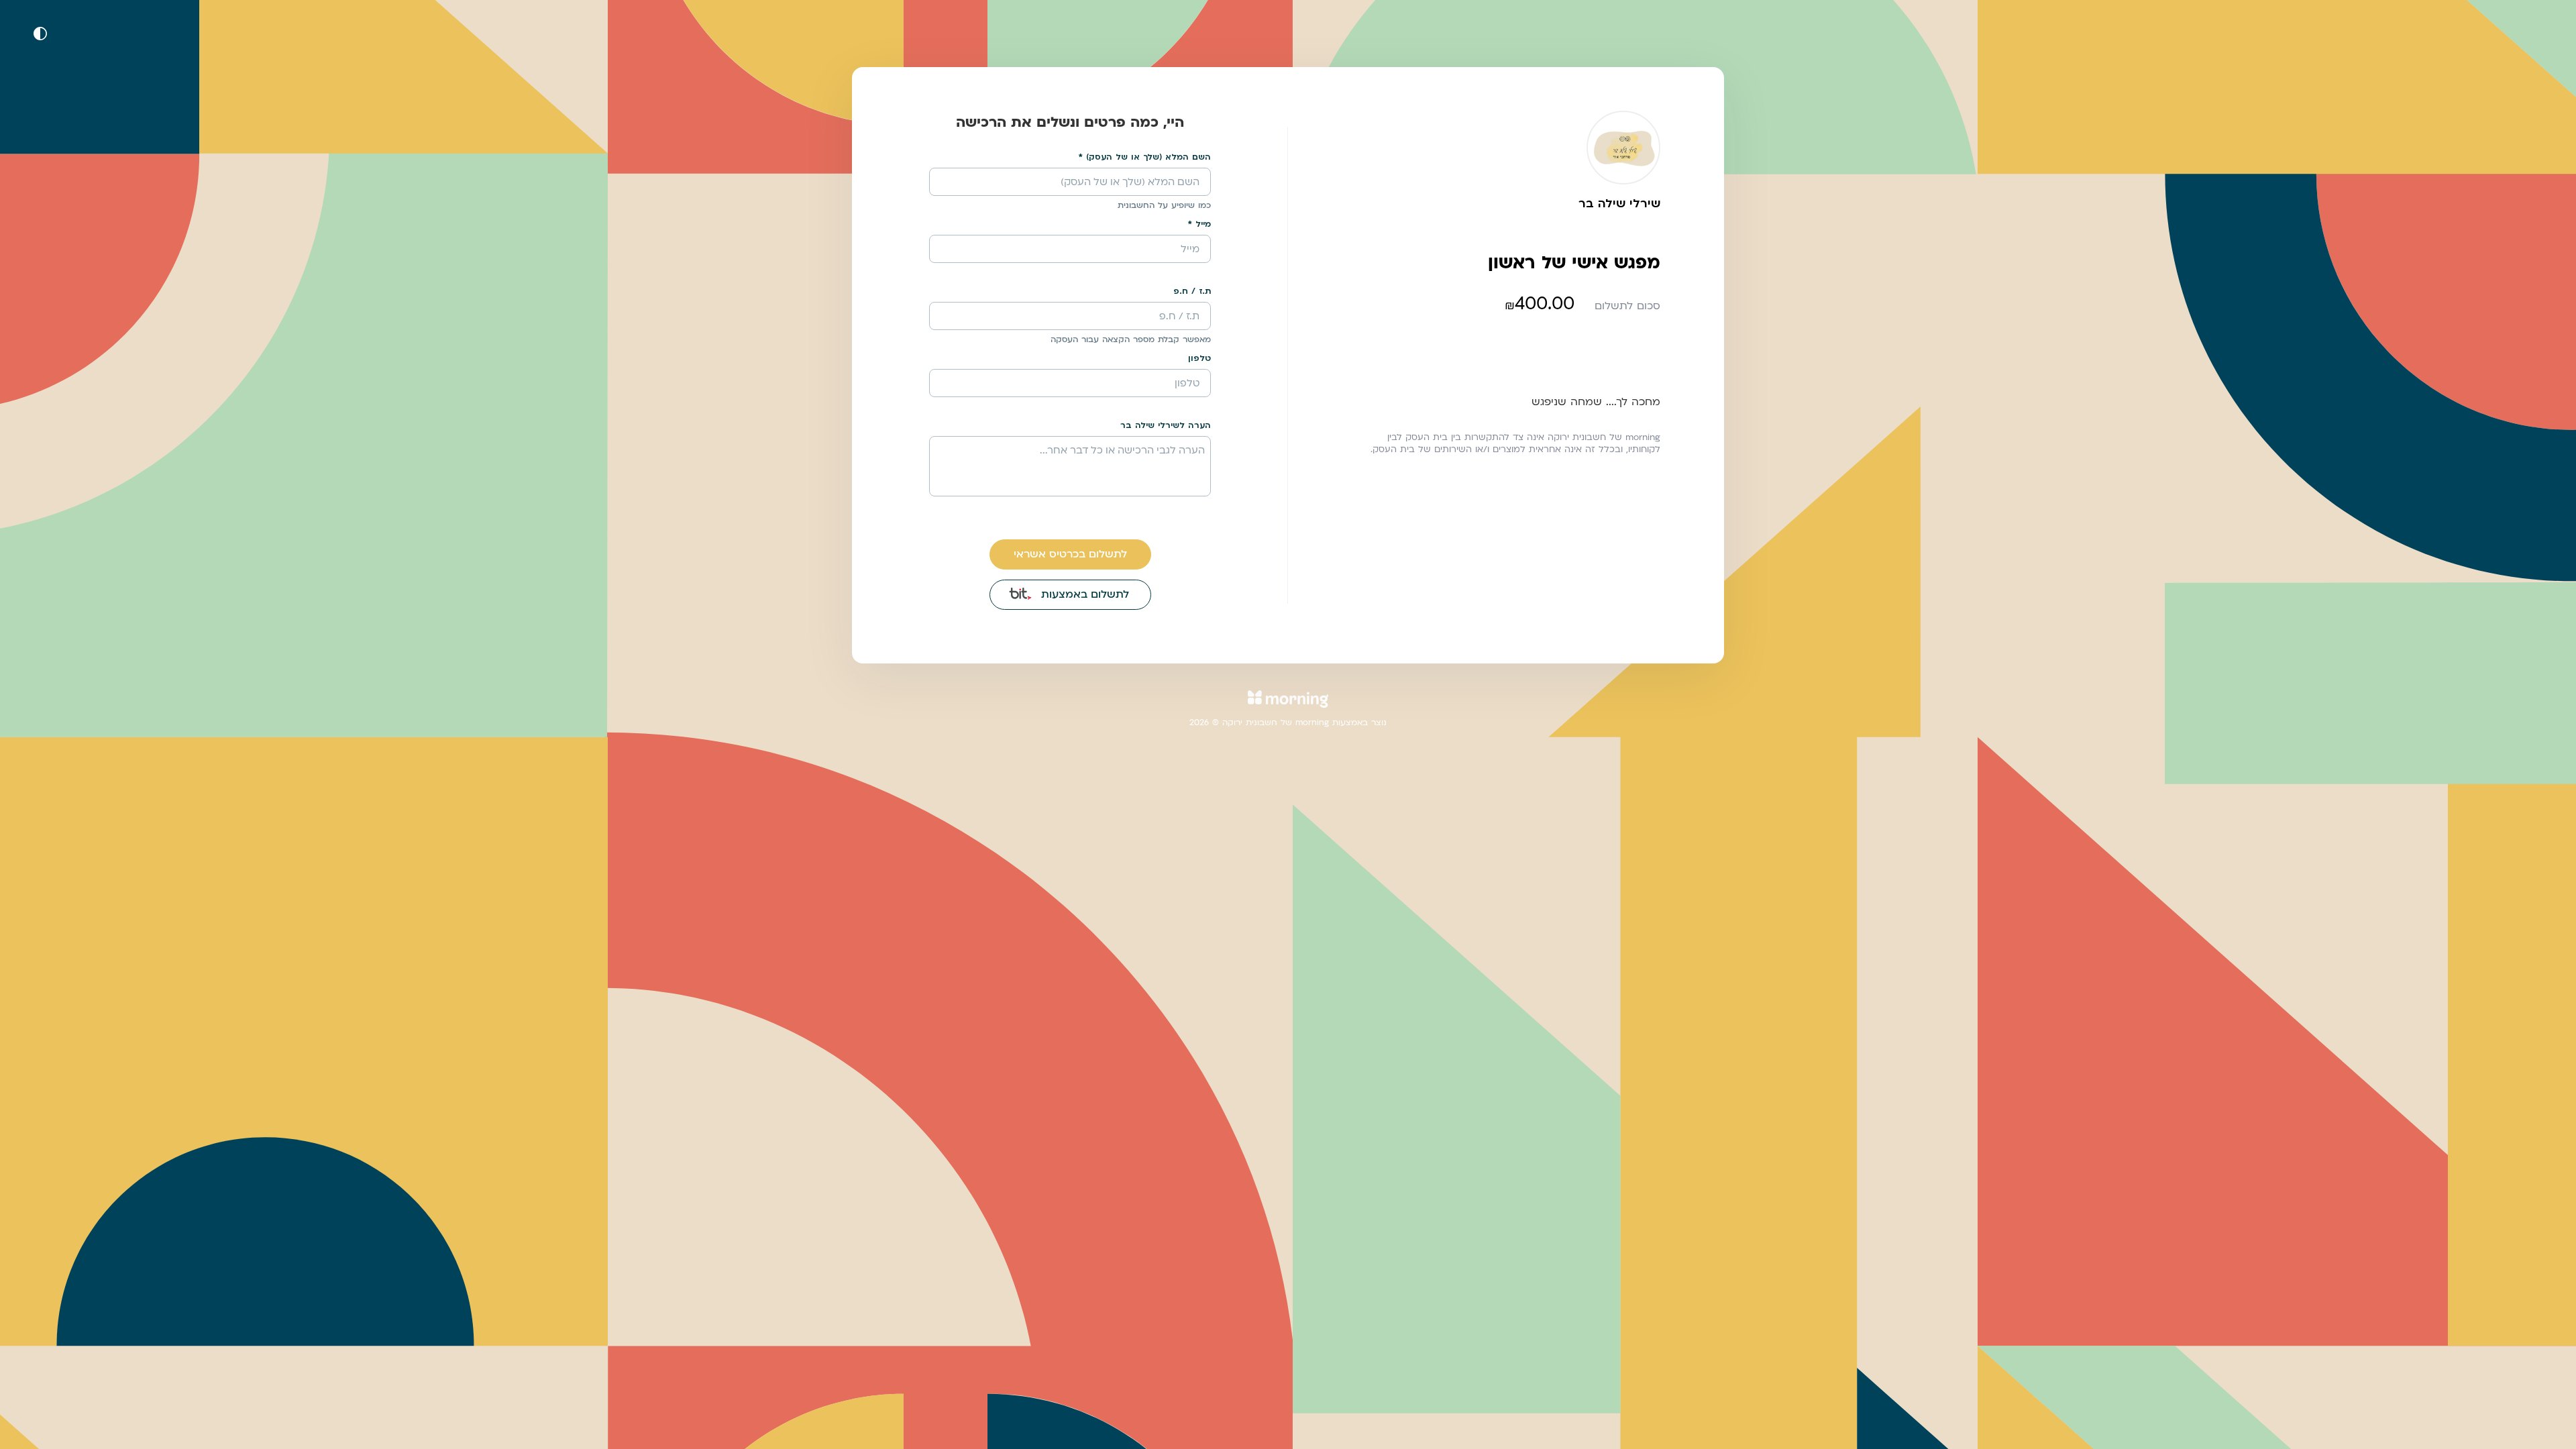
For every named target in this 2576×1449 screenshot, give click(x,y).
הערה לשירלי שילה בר (1166, 425)
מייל (1203, 224)
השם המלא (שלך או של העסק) (1148, 157)
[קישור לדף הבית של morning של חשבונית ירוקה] (1288, 707)
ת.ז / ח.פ (1192, 291)
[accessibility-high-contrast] (40, 34)
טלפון (1199, 358)
